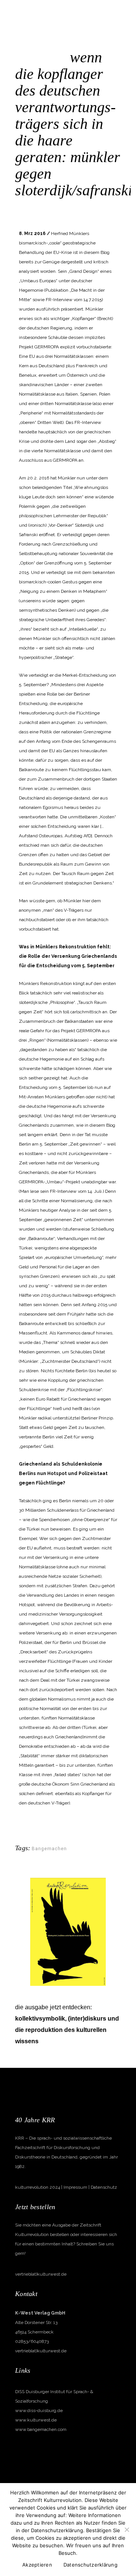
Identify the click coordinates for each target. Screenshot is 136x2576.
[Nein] (127, 2530)
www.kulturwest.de (36, 2420)
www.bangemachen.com (41, 2429)
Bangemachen (71, 203)
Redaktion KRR (37, 213)
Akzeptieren (37, 2565)
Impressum (75, 2187)
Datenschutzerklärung (90, 2565)
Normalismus (103, 203)
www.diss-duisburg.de (39, 2411)
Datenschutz (104, 2187)
